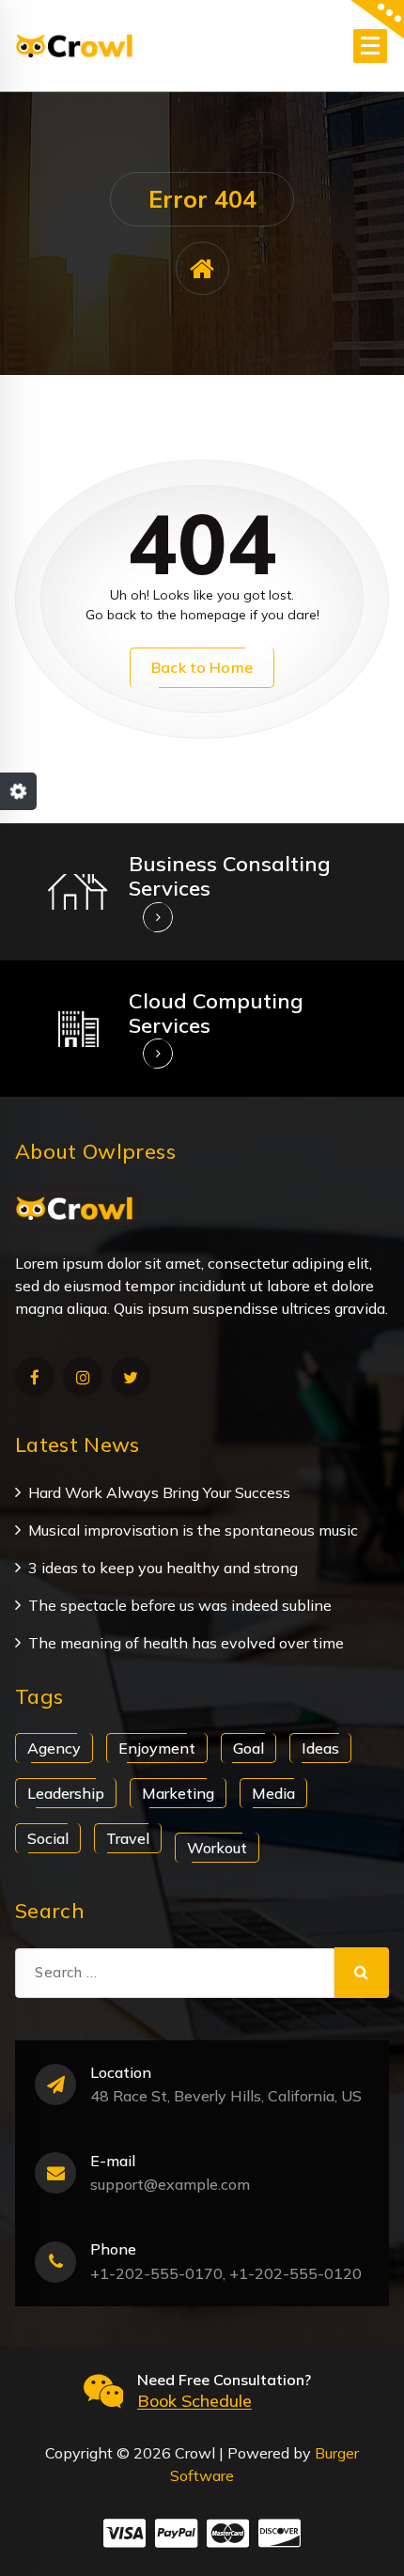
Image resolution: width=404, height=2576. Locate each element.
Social (48, 1838)
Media (273, 1793)
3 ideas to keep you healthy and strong (163, 1568)
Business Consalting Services (230, 876)
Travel (128, 1838)
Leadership (66, 1793)
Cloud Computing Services (216, 1013)
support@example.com (170, 2184)
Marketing (178, 1793)
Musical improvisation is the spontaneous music (193, 1530)
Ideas (320, 1748)
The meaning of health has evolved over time (186, 1643)
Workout (217, 1848)
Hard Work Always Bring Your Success (159, 1492)
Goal (249, 1748)
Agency (54, 1748)
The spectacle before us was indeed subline (180, 1605)
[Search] (362, 1973)
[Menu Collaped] (370, 46)
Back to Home (202, 667)
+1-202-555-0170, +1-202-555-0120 (226, 2273)
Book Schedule (194, 2401)
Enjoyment (157, 1748)
